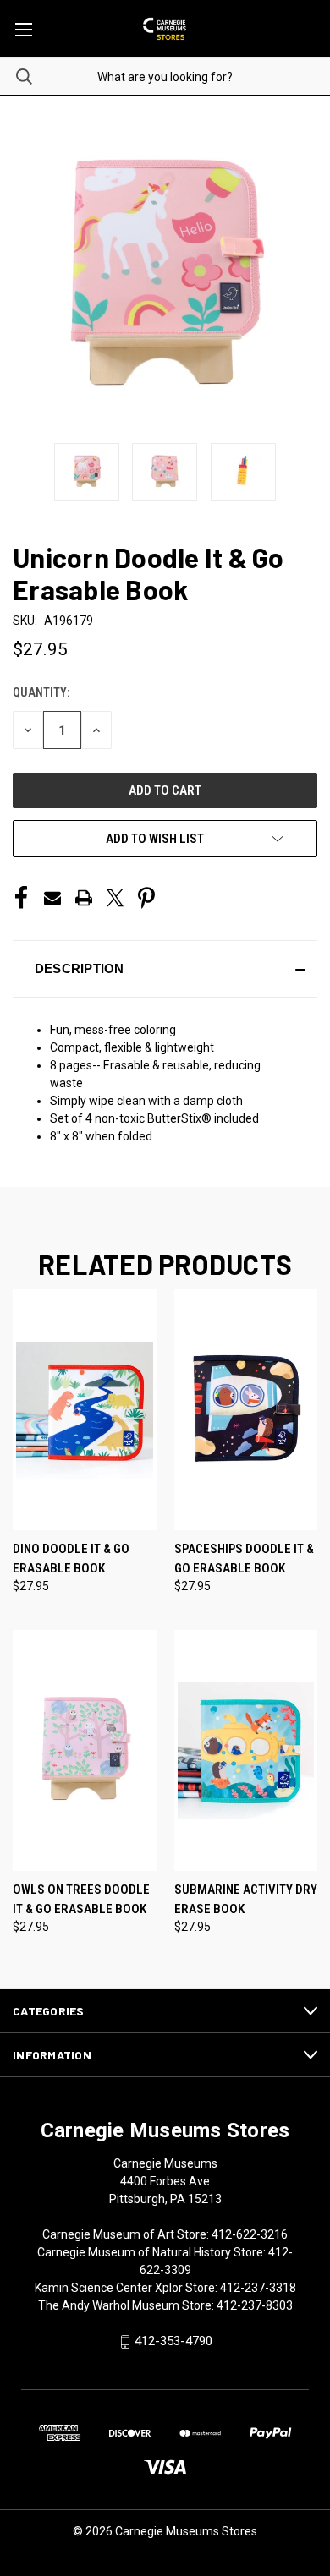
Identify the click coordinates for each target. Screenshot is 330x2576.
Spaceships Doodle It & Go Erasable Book (244, 1559)
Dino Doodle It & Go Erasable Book (71, 1559)
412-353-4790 (173, 2341)
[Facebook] (21, 898)
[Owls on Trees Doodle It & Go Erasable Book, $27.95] (85, 1750)
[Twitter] (115, 898)
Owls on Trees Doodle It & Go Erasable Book (81, 1899)
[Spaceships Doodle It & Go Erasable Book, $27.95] (246, 1410)
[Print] (84, 898)
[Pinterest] (146, 898)
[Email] (52, 898)
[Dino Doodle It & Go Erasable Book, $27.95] (85, 1410)
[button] (165, 969)
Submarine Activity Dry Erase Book (246, 1899)
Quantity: (41, 692)
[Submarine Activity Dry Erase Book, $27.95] (246, 1750)
